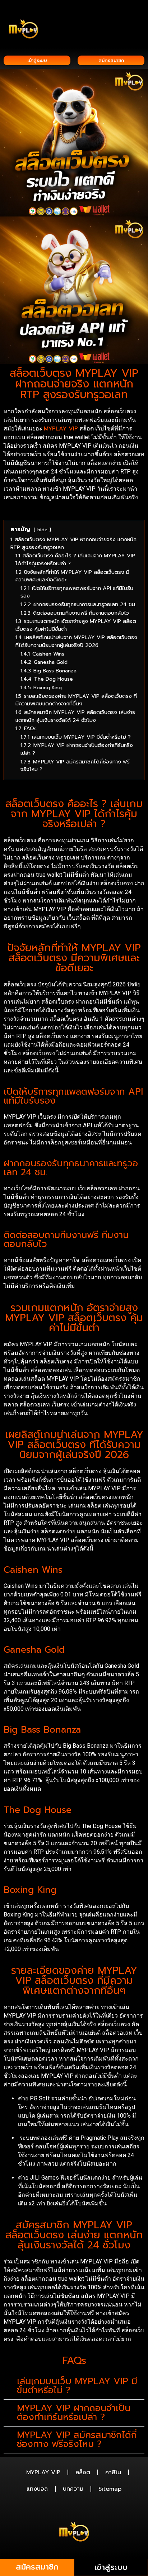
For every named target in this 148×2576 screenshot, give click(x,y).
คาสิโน (113, 2472)
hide (42, 530)
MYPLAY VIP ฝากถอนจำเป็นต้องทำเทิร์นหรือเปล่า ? (74, 2413)
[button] (139, 15)
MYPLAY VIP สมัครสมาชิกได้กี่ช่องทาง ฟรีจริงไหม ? (77, 2440)
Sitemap (110, 2489)
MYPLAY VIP (61, 429)
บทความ (73, 2489)
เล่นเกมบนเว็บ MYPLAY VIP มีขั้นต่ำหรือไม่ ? (77, 2386)
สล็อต (83, 2472)
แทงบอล (37, 2489)
